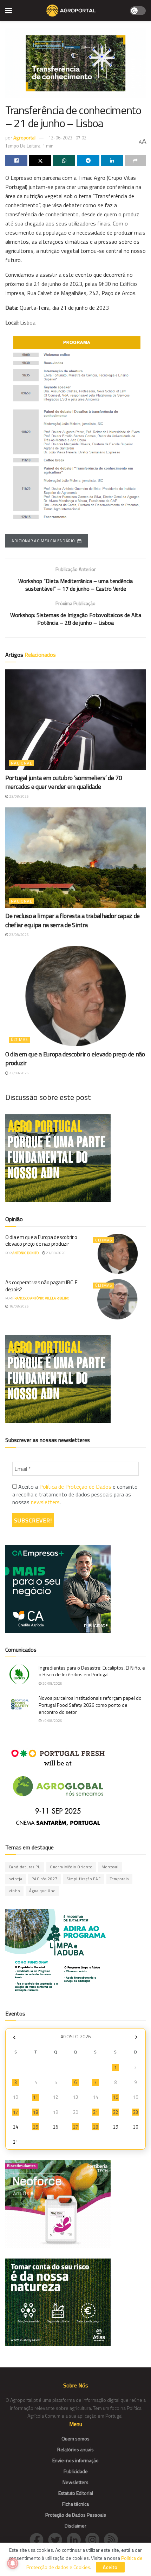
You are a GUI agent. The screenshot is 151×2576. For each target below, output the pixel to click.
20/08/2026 (52, 1683)
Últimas (19, 1040)
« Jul (14, 2037)
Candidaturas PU (25, 1867)
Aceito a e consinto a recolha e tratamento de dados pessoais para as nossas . (75, 1495)
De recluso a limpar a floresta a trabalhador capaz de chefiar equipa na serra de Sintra (73, 920)
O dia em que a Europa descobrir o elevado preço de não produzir (75, 1058)
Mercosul (110, 1867)
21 (96, 2112)
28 (96, 2127)
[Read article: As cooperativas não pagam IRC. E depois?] (118, 1299)
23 (136, 2112)
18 (35, 2112)
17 (15, 2112)
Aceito (110, 2567)
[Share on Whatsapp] (64, 160)
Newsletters (75, 2482)
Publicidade (76, 2471)
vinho (14, 1891)
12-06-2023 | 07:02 (67, 138)
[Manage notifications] (13, 2563)
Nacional (21, 763)
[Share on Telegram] (88, 160)
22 (116, 2112)
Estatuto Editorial (76, 2493)
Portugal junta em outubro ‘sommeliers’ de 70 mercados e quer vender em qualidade (64, 782)
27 (75, 2127)
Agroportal (24, 138)
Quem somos (75, 2439)
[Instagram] (95, 2539)
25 (35, 2127)
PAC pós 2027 (45, 1879)
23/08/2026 (19, 796)
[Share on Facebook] (16, 160)
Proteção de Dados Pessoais (76, 2515)
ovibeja (16, 1879)
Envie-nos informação (75, 2460)
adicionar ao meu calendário (43, 541)
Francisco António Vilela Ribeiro (41, 1298)
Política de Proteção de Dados (75, 1487)
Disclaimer (75, 2526)
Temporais (119, 1879)
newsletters (45, 1502)
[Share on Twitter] (40, 160)
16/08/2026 (19, 1306)
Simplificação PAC (84, 1879)
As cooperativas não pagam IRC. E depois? (41, 1286)
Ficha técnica (75, 2504)
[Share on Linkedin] (112, 160)
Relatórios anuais (75, 2449)
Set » (136, 2037)
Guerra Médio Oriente (71, 1867)
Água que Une (42, 1891)
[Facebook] (39, 2539)
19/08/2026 (52, 1721)
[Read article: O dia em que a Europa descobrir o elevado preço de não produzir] (75, 996)
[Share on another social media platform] (135, 160)
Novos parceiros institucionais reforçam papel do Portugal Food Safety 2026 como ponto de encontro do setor (90, 1705)
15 (116, 2097)
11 (35, 2097)
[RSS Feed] (113, 2539)
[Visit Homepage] (71, 11)
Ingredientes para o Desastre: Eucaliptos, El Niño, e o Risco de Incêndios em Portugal (92, 1671)
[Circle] (76, 2539)
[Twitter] (57, 2539)
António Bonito (25, 1253)
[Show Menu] (9, 11)
